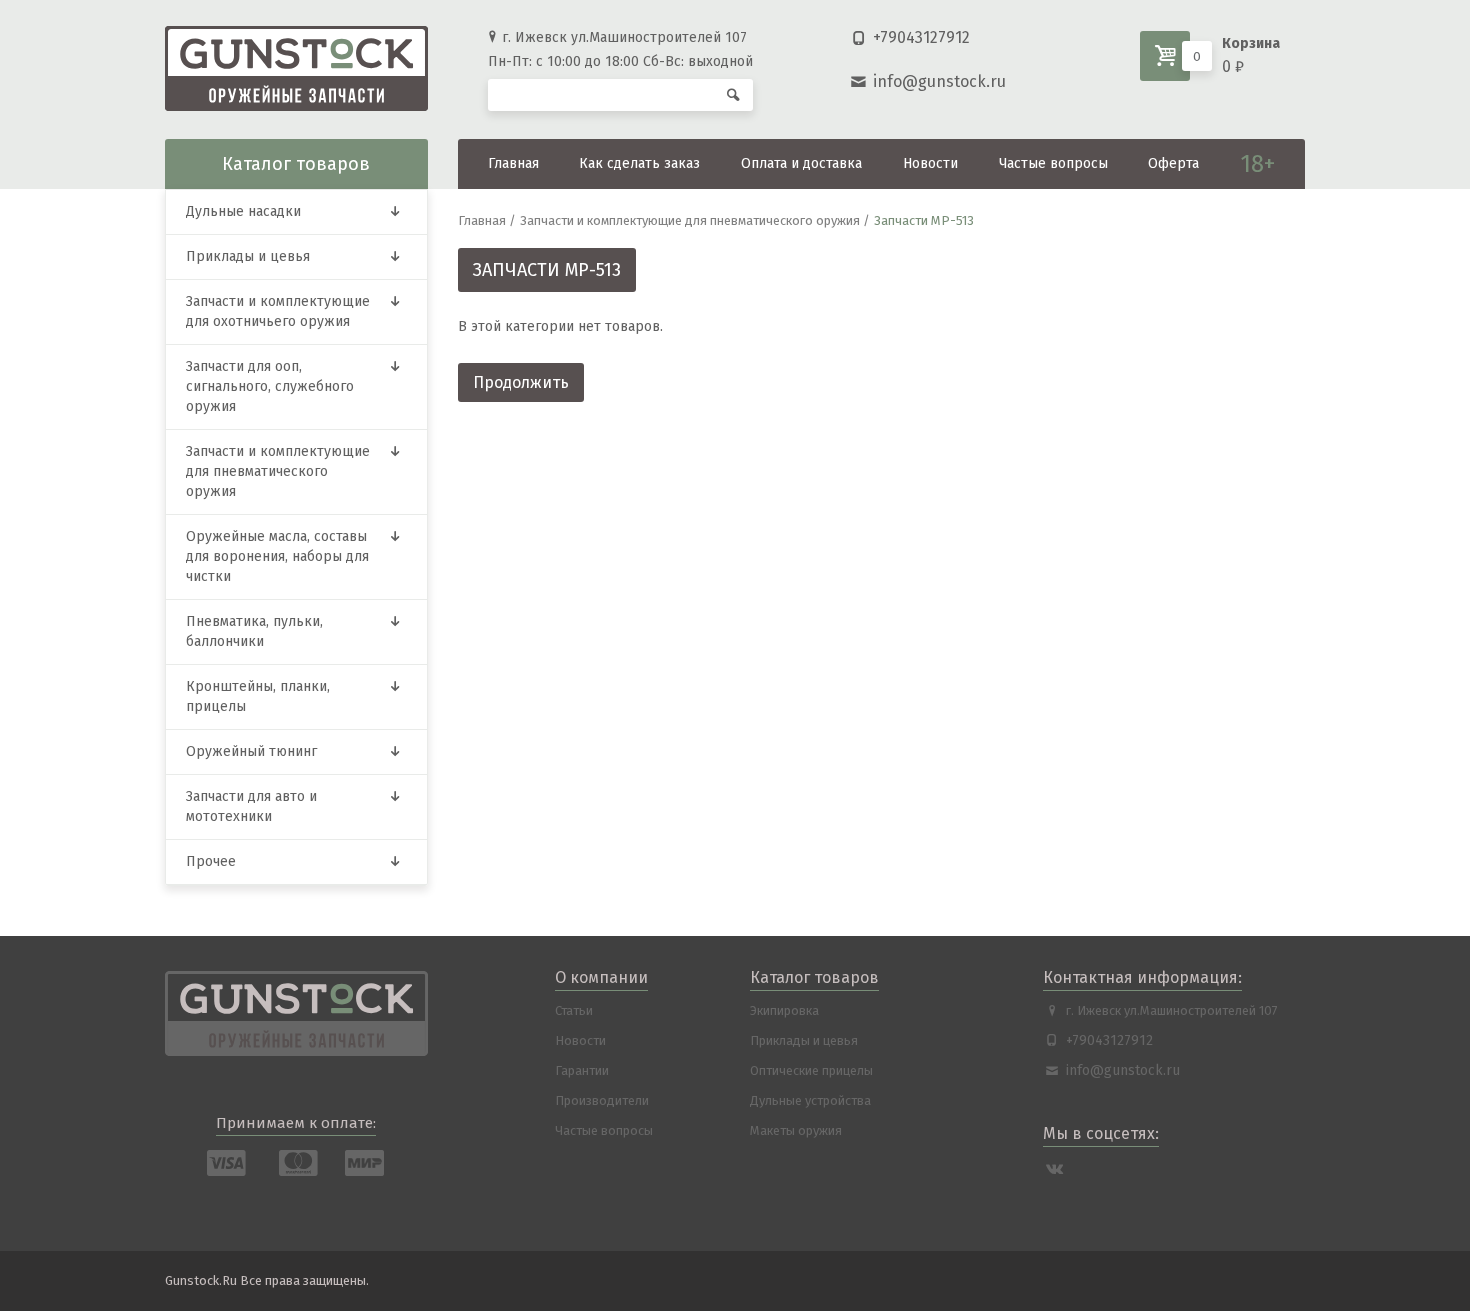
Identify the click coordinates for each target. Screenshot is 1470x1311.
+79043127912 (921, 37)
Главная (513, 163)
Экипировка (784, 1010)
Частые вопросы (1053, 163)
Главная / (487, 220)
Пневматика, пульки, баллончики (254, 631)
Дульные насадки (243, 211)
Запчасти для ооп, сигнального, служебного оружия (270, 386)
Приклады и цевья (248, 256)
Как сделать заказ (639, 163)
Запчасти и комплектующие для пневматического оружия (278, 471)
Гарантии (582, 1070)
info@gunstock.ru (939, 81)
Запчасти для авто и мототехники (251, 806)
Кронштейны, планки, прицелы (258, 696)
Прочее (211, 861)
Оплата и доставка (801, 163)
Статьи (574, 1010)
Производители (602, 1100)
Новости (930, 163)
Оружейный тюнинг (251, 751)
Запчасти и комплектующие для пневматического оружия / (695, 220)
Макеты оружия (796, 1130)
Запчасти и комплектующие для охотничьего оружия (278, 311)
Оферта (1173, 163)
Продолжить (521, 382)
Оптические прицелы (811, 1070)
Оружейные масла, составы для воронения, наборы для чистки (277, 556)
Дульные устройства (810, 1100)
